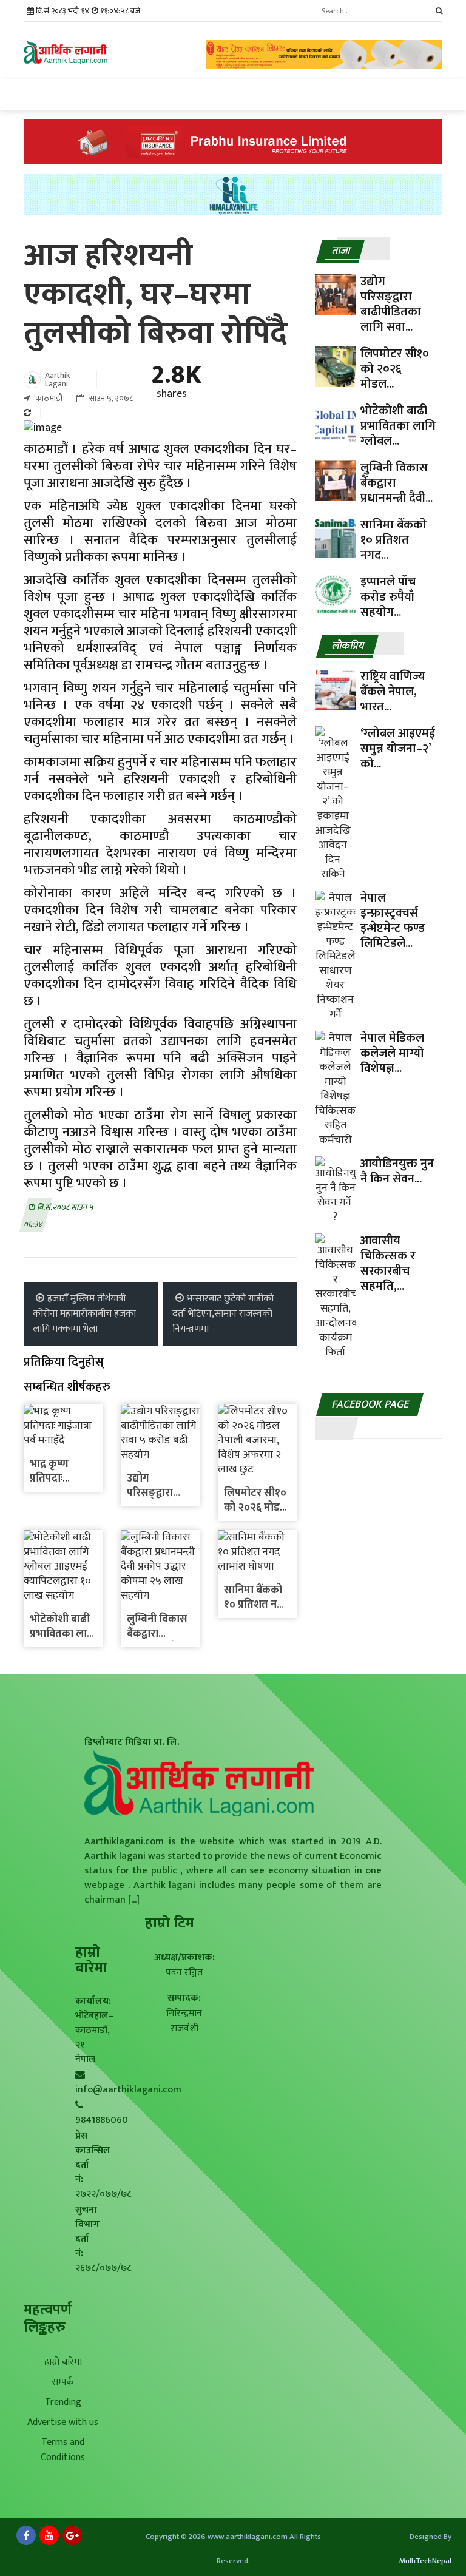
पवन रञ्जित (184, 1973)
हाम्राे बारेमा (91, 1960)
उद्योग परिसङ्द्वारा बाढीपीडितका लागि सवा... (391, 304)
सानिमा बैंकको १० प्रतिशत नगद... (393, 540)
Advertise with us (63, 2422)
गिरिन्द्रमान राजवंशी (184, 2021)
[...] (133, 1900)
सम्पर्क (63, 2382)
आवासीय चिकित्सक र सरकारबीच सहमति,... (388, 1263)
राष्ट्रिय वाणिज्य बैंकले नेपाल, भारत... (393, 692)
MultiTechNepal (425, 2561)
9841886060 (102, 2120)
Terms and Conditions (63, 2450)
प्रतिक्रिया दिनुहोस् (64, 1362)
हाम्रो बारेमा (63, 2362)
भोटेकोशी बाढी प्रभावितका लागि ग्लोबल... (398, 426)
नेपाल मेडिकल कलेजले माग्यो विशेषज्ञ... (392, 1053)
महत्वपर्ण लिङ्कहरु (48, 2318)
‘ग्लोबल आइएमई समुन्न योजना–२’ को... (398, 749)
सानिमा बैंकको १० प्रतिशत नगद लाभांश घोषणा (257, 1605)
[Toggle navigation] (34, 95)
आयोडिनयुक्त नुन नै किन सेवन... (397, 1171)
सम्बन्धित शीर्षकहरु (67, 1387)
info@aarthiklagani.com (128, 2090)
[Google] (72, 2535)
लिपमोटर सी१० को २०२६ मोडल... (395, 369)
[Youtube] (49, 2535)
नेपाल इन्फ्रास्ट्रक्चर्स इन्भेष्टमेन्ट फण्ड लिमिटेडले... (393, 921)
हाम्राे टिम (170, 1923)
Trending (63, 2402)
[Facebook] (26, 2535)
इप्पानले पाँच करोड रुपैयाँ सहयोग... (388, 597)
